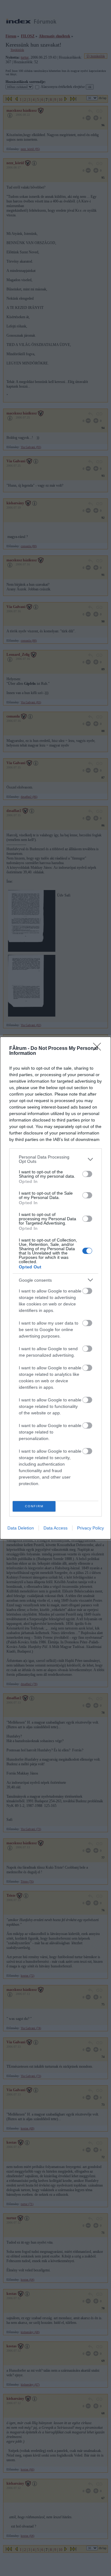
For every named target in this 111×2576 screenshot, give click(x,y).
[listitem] (55, 1159)
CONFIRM (34, 1506)
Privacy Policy (90, 1528)
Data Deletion (21, 1528)
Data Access (55, 1528)
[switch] (87, 1174)
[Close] (99, 1049)
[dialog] (55, 1288)
